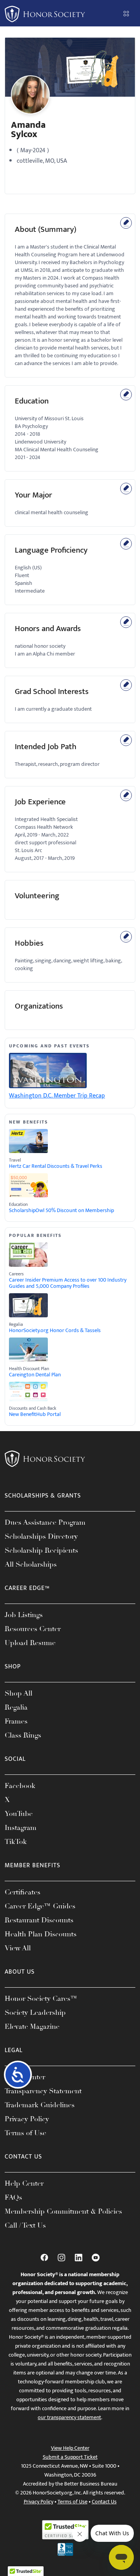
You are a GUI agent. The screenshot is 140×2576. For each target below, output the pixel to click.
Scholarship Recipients (41, 1550)
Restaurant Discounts (39, 1920)
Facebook (20, 1786)
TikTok (16, 1842)
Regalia (16, 1707)
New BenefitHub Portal (35, 1414)
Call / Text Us (25, 2225)
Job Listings (24, 1615)
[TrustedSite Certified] (65, 2530)
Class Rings (23, 1735)
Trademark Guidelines (40, 2105)
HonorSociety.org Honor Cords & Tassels (55, 1331)
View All (18, 1948)
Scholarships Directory (41, 1536)
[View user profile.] (30, 95)
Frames (16, 1721)
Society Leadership (35, 2012)
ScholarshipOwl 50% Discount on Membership (61, 1211)
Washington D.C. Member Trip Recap (57, 1096)
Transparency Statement (43, 2091)
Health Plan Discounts (41, 1934)
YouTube (19, 1814)
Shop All (18, 1693)
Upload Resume (30, 1643)
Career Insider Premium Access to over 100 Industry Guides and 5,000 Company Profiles (68, 1283)
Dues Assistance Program (45, 1522)
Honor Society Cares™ (41, 1999)
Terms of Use (25, 2133)
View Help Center (70, 2448)
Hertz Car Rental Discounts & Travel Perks (56, 1166)
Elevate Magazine (32, 2026)
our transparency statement (69, 2417)
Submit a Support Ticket (70, 2457)
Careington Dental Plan (35, 1375)
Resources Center (33, 1629)
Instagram (21, 1828)
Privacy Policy (27, 2119)
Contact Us (104, 2502)
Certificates (23, 1892)
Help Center (24, 2183)
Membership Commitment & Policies (63, 2211)
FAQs (13, 2197)
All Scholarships (31, 1564)
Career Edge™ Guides (40, 1906)
